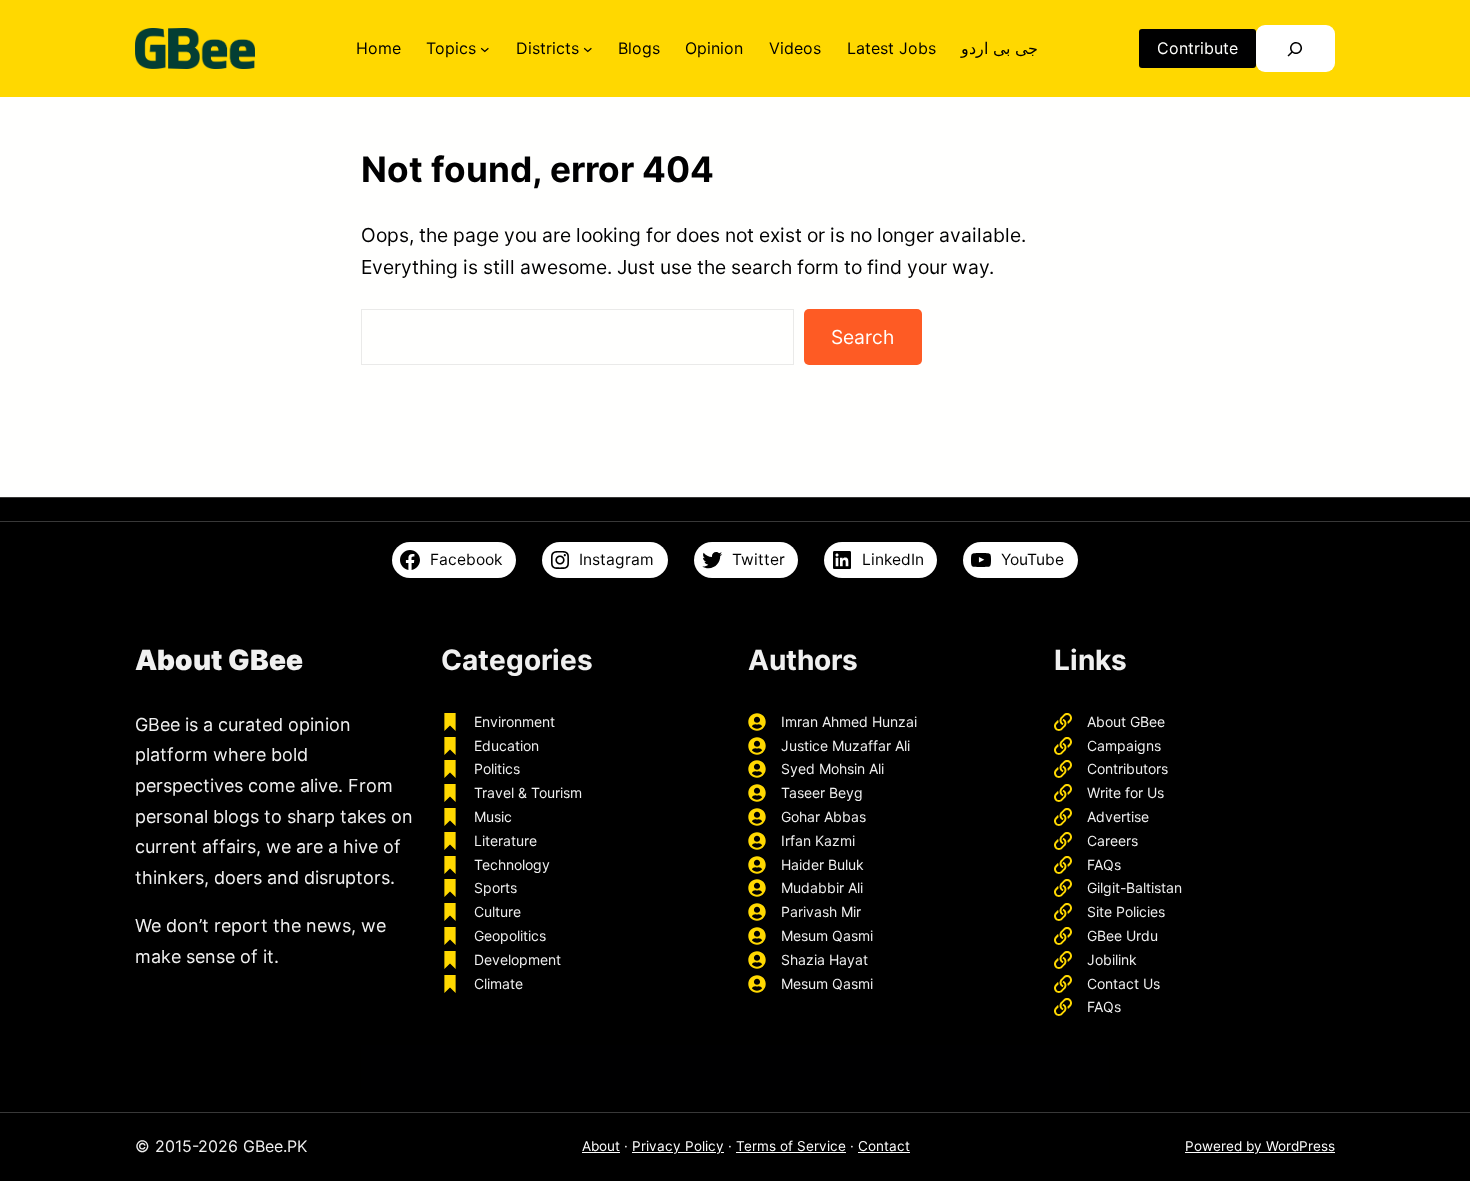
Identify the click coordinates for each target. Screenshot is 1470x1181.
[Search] (1295, 48)
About (601, 1146)
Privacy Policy (678, 1146)
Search (862, 337)
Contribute (1197, 48)
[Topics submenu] (485, 49)
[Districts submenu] (588, 49)
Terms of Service (791, 1146)
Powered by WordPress (1260, 1146)
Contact (884, 1146)
